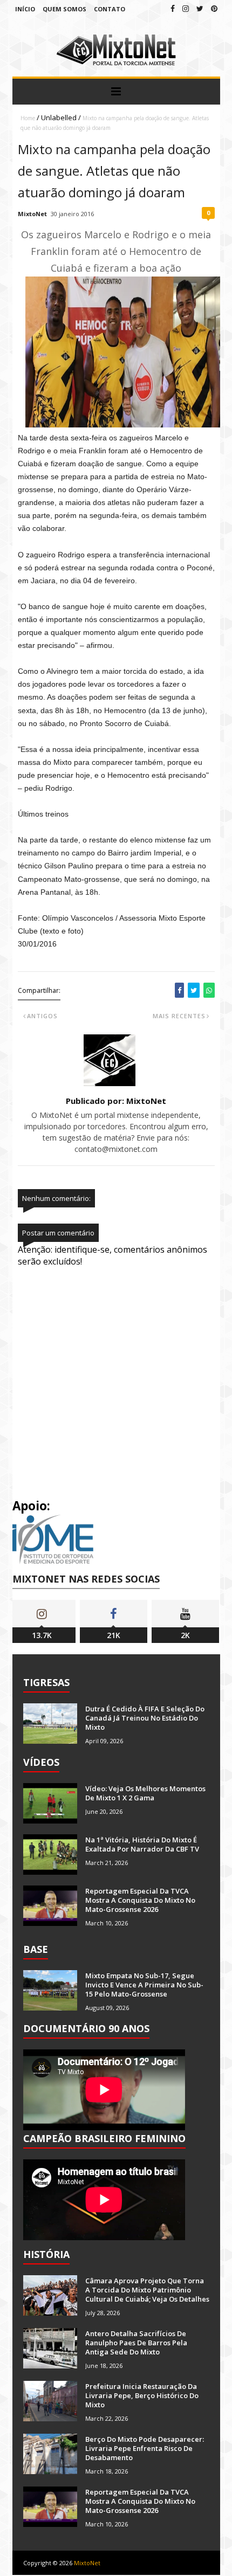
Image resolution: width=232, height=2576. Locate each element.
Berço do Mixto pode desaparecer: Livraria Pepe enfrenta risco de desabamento (145, 2448)
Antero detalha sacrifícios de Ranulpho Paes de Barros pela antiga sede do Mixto (136, 2343)
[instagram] (186, 8)
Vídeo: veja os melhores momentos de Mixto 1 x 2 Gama (145, 1793)
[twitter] (200, 8)
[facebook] (173, 8)
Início (25, 9)
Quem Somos (64, 9)
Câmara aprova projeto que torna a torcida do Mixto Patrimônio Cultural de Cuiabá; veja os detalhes (147, 2290)
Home (28, 118)
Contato (110, 9)
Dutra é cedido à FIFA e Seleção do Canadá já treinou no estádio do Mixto (145, 1718)
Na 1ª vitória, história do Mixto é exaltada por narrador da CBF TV (142, 1844)
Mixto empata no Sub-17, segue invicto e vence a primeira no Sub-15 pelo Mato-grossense (144, 1985)
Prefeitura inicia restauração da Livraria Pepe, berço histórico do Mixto (142, 2395)
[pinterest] (214, 8)
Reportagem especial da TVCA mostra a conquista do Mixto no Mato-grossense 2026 (140, 1900)
